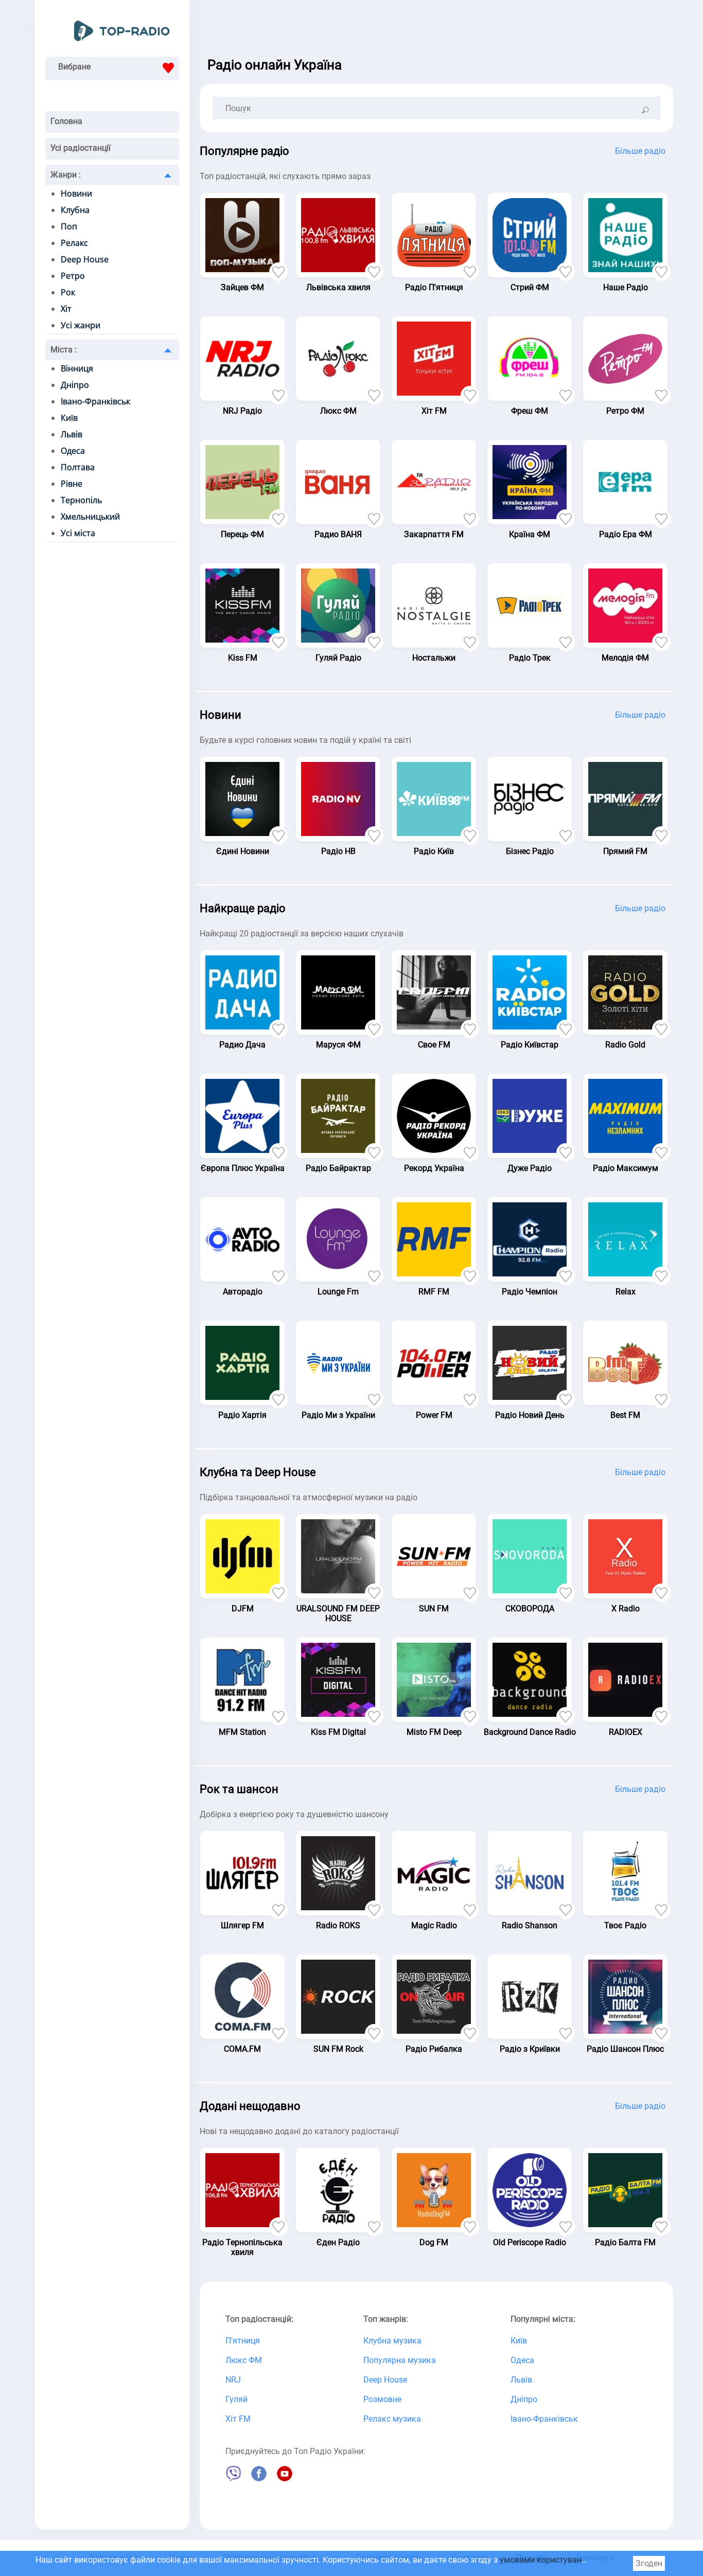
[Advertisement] (436, 26)
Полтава (78, 467)
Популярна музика (400, 2360)
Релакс (74, 243)
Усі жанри (81, 325)
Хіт (66, 309)
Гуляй (236, 2399)
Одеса (73, 451)
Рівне (72, 484)
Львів (72, 434)
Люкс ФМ (244, 2360)
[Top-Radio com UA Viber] (233, 2479)
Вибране (74, 67)
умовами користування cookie (558, 2560)
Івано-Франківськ (95, 401)
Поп (69, 226)
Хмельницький (90, 517)
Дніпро (75, 385)
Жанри (66, 175)
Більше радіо (640, 151)
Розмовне (382, 2399)
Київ (69, 418)
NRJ (233, 2380)
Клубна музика (392, 2341)
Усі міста (78, 533)
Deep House (85, 259)
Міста (64, 350)
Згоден (649, 2563)
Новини (76, 193)
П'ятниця (243, 2341)
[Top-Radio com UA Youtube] (285, 2479)
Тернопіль (81, 500)
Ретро (73, 276)
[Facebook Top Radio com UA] (259, 2479)
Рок (68, 292)
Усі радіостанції (81, 148)
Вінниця (77, 368)
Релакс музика (392, 2419)
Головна (66, 121)
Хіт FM (238, 2419)
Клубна (75, 210)
